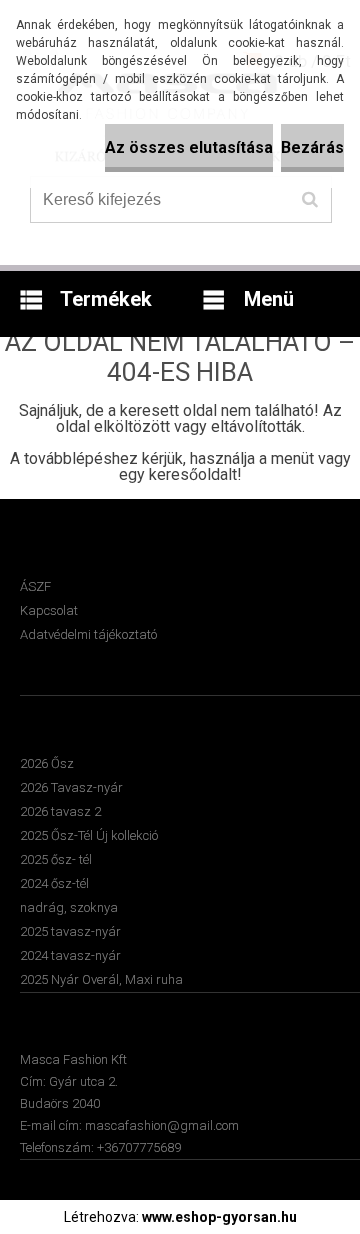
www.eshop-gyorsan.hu (219, 1217)
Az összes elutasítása (189, 147)
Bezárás (312, 147)
